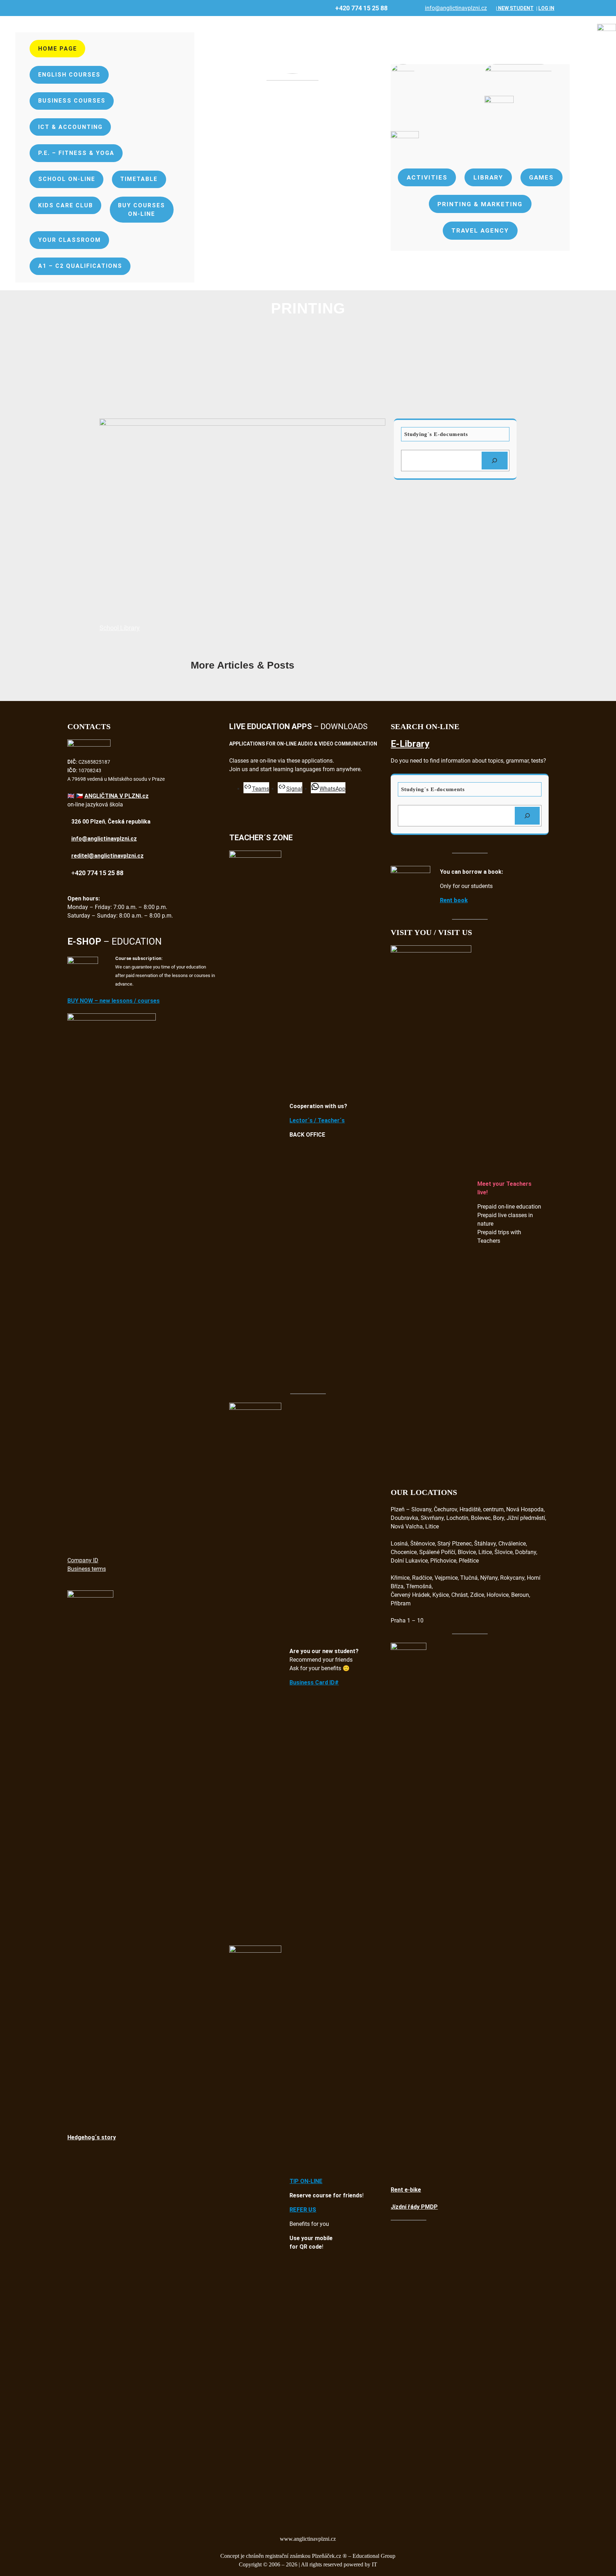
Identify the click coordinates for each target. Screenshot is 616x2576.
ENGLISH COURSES (69, 75)
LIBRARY (488, 177)
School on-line (67, 179)
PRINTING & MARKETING (480, 204)
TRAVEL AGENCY (480, 230)
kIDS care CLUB (66, 205)
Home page (58, 49)
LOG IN (546, 8)
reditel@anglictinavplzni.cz (107, 856)
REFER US (303, 2210)
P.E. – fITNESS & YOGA (76, 153)
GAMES (541, 177)
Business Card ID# (314, 1682)
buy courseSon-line (142, 210)
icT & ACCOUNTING (70, 127)
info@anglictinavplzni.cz (456, 8)
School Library (120, 628)
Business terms (87, 1569)
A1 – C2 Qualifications (80, 266)
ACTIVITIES (427, 177)
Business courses (72, 101)
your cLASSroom (70, 240)
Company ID (83, 1560)
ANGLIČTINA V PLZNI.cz (117, 796)
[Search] (495, 461)
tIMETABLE (139, 179)
